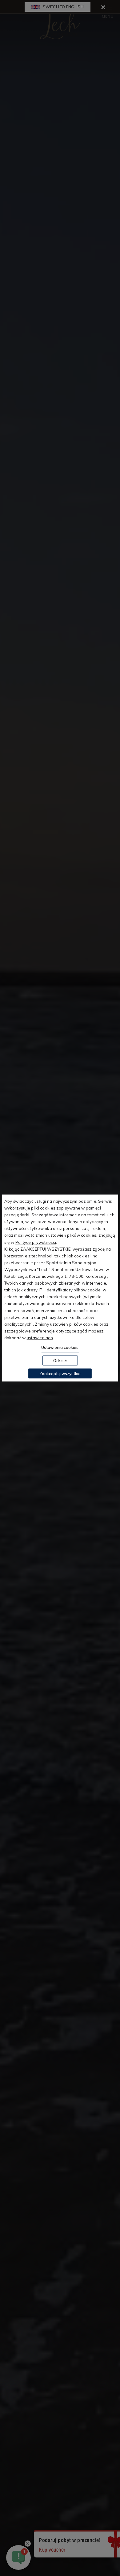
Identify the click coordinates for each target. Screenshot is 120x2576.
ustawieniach (40, 1337)
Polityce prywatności (36, 1242)
